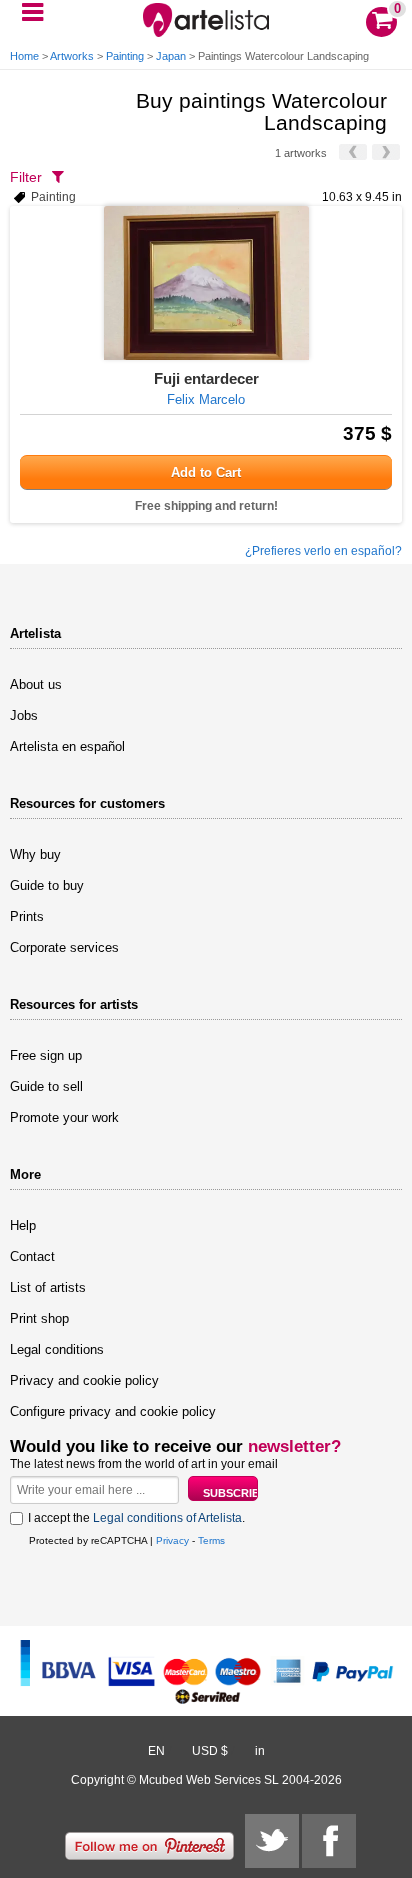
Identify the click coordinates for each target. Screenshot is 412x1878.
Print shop (39, 1318)
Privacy (172, 1540)
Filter (26, 177)
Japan (171, 56)
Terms (211, 1540)
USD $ (210, 1751)
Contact (32, 1256)
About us (36, 684)
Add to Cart (206, 472)
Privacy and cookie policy (84, 1380)
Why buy (35, 854)
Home (24, 56)
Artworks (72, 56)
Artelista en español (67, 746)
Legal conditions (57, 1349)
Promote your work (64, 1117)
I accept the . (136, 1518)
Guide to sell (46, 1086)
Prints (27, 916)
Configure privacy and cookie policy (113, 1411)
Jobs (24, 715)
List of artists (48, 1287)
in (260, 1751)
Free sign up (46, 1055)
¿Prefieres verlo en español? (323, 551)
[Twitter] (272, 1841)
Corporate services (64, 947)
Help (23, 1225)
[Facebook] (329, 1841)
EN (156, 1751)
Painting (125, 56)
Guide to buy (47, 885)
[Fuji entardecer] (206, 283)
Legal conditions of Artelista (167, 1518)
